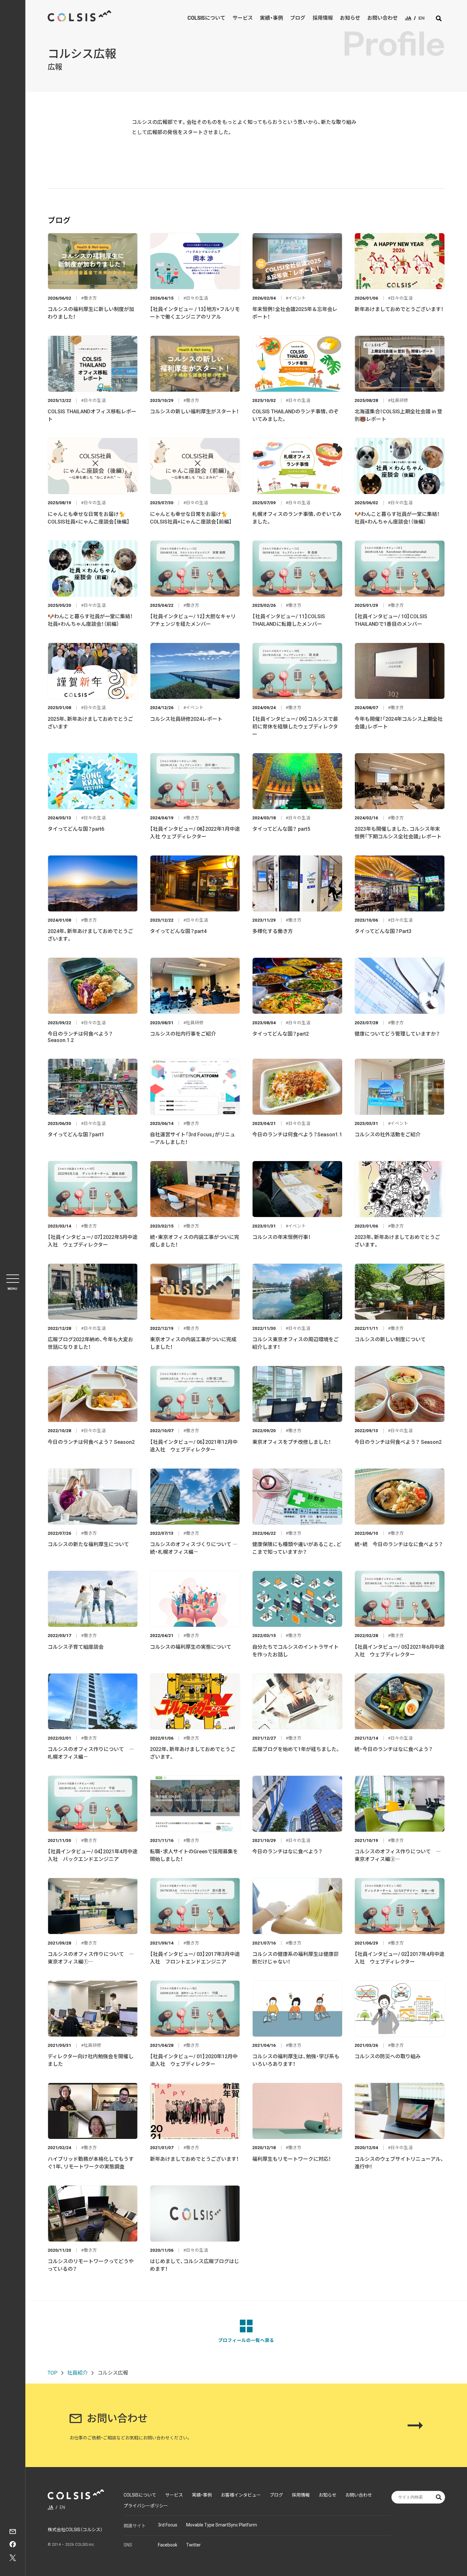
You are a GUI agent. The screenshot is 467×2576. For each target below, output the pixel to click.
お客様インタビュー (241, 2495)
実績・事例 (271, 18)
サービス (243, 18)
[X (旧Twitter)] (13, 2559)
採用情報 (323, 18)
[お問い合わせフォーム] (13, 2532)
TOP (53, 2373)
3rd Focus (168, 2525)
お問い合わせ (382, 18)
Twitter (193, 2545)
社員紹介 (78, 2373)
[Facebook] (13, 2545)
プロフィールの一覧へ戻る (246, 2340)
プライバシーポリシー (146, 2506)
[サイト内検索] (439, 18)
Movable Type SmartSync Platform (222, 2525)
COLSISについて (206, 18)
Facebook (168, 2545)
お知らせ (350, 18)
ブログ (298, 18)
